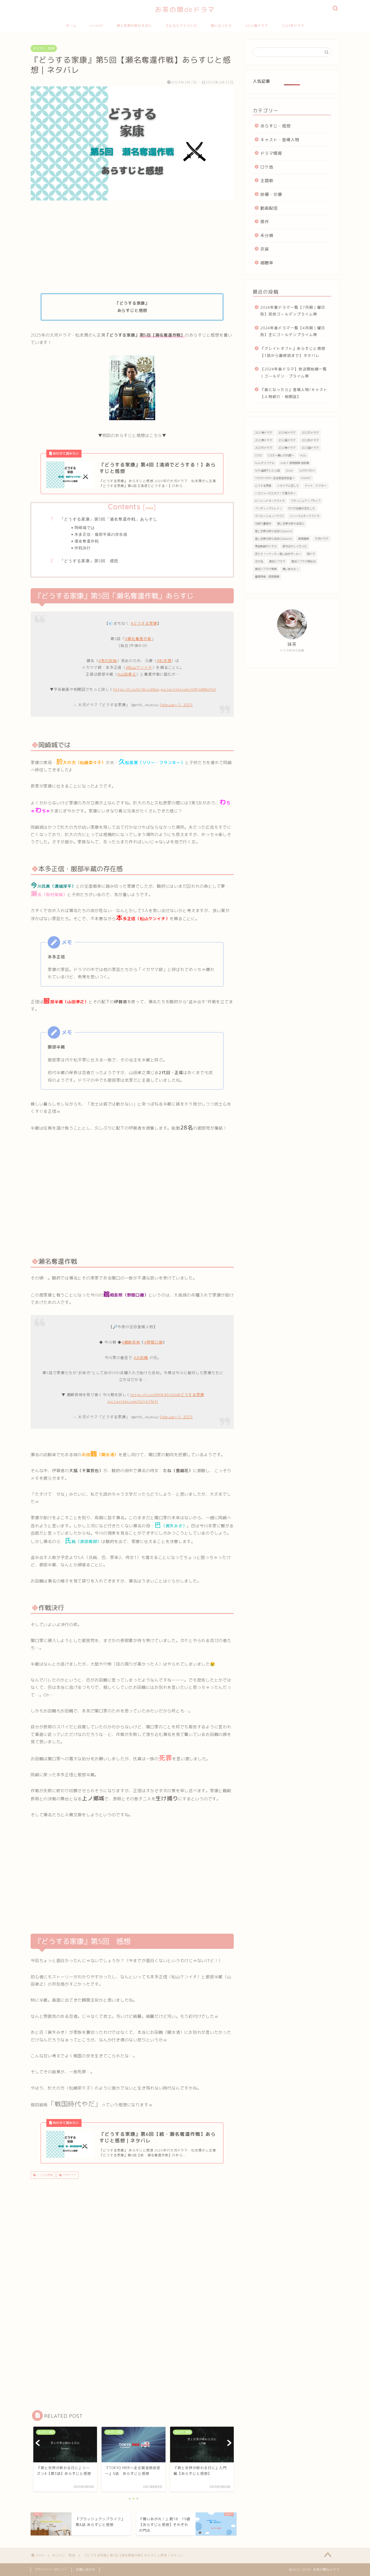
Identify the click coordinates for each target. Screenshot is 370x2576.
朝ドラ (311, 554)
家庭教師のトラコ (266, 546)
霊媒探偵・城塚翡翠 (267, 577)
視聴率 (267, 263)
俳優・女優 (271, 194)
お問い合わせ (86, 2570)
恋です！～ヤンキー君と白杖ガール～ (278, 554)
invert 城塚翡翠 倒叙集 (295, 463)
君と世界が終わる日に (134, 26)
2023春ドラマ (310, 448)
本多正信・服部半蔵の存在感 (101, 534)
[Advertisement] (132, 247)
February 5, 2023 (176, 705)
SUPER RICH (307, 471)
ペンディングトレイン (268, 508)
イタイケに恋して (288, 486)
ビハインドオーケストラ (270, 501)
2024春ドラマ (257, 26)
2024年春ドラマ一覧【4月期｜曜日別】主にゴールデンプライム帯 (293, 331)
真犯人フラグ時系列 (303, 561)
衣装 (265, 249)
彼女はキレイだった (295, 546)
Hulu (303, 455)
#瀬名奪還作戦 (138, 639)
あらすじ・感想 (44, 48)
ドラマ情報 (271, 153)
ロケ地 (267, 167)
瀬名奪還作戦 (87, 541)
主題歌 (267, 181)
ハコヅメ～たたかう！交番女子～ (275, 493)
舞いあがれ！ (291, 569)
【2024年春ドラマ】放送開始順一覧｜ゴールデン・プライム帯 (294, 372)
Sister (290, 471)
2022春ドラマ (287, 440)
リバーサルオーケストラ (304, 516)
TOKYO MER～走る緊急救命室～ (275, 478)
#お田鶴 (141, 1358)
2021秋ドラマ (287, 433)
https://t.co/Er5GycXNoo (136, 689)
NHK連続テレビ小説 (267, 471)
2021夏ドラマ (264, 433)
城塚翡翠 (303, 539)
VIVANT (97, 26)
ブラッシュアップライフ (306, 501)
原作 (265, 222)
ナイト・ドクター (316, 486)
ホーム (71, 26)
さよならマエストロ (181, 26)
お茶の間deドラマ (185, 9)
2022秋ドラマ (310, 440)
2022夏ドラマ (264, 440)
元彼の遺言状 (263, 524)
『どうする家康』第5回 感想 (89, 561)
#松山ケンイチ (139, 667)
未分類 (267, 236)
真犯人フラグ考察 (266, 569)
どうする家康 (44, 2175)
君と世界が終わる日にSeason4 (273, 539)
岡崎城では (85, 527)
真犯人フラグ (277, 561)
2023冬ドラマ (264, 448)
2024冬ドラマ (293, 26)
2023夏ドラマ (287, 448)
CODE (258, 455)
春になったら (221, 26)
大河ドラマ (69, 2175)
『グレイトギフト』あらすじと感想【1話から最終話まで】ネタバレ (293, 352)
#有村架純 (108, 661)
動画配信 (269, 208)
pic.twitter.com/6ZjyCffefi (133, 1401)
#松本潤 (164, 661)
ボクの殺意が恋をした (301, 508)
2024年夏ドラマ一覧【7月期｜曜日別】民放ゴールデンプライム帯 (293, 311)
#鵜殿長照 (131, 1342)
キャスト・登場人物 (280, 140)
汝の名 (259, 561)
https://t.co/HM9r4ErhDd (154, 1395)
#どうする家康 (144, 623)
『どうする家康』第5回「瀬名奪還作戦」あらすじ (108, 519)
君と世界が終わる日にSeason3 (273, 531)
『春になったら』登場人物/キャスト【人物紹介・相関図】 (294, 393)
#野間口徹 (153, 1342)
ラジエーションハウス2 (269, 516)
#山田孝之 (127, 674)
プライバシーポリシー (51, 2570)
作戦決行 (83, 548)
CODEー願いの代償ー (281, 455)
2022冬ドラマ (310, 433)
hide (150, 508)
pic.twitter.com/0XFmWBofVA (188, 689)
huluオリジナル (265, 463)
